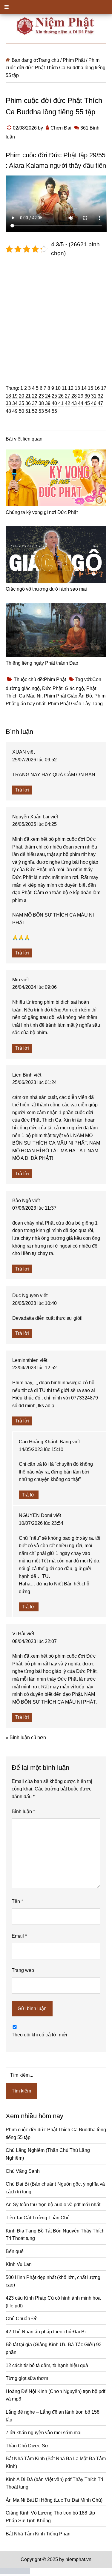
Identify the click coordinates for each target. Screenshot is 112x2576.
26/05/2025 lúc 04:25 (34, 824)
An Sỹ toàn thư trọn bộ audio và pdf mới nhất (53, 2205)
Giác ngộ (74, 688)
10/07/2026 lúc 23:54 (41, 1523)
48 (8, 411)
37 (35, 403)
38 (41, 403)
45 (87, 403)
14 (84, 388)
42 (67, 403)
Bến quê (15, 2251)
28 (74, 396)
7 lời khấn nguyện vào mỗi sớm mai (44, 2433)
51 (28, 411)
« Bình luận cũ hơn (26, 1737)
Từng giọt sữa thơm (27, 2378)
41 (61, 403)
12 (71, 388)
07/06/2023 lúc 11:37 (34, 1208)
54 (48, 411)
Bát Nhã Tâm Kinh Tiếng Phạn (38, 2534)
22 (35, 396)
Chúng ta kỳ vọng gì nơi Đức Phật (42, 512)
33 (8, 403)
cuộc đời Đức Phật (50, 155)
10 (58, 388)
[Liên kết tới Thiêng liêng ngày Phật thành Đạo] (56, 630)
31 (94, 396)
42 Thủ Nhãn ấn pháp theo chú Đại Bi (46, 2332)
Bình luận (23, 1811)
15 (90, 388)
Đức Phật (52, 688)
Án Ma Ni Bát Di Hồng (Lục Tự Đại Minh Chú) (54, 2500)
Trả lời (22, 790)
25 (54, 396)
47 (100, 403)
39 (48, 403)
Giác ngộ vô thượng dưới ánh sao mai (46, 589)
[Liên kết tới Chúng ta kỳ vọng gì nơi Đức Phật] (56, 478)
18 (8, 396)
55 (54, 411)
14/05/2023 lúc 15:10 (41, 1449)
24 (48, 396)
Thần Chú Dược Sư (27, 2446)
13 (77, 388)
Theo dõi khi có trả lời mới (39, 2035)
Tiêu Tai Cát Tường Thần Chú (38, 2218)
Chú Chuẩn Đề (22, 2319)
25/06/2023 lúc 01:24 (34, 1082)
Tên (17, 1901)
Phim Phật (55, 679)
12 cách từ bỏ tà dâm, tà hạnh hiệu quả (47, 2365)
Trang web (23, 1970)
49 (15, 411)
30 (87, 396)
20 (22, 396)
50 (22, 411)
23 (41, 396)
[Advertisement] (56, 317)
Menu (56, 7)
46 (94, 403)
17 (104, 388)
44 (81, 403)
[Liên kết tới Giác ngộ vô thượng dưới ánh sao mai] (56, 555)
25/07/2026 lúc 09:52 (34, 760)
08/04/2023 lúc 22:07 (34, 1641)
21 (28, 396)
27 (67, 396)
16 (97, 388)
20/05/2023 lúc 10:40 (34, 1303)
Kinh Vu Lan (19, 2264)
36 (28, 403)
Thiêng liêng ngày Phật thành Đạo (42, 663)
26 (61, 396)
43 (74, 403)
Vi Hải (19, 1634)
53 (41, 411)
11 (64, 388)
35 (22, 403)
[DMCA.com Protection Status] (15, 2572)
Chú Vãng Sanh (23, 2171)
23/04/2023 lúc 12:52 (34, 1368)
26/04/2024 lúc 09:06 (34, 987)
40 (54, 403)
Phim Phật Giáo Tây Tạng (75, 704)
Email (19, 1936)
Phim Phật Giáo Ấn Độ (68, 696)
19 (15, 396)
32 (100, 396)
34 (15, 403)
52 (35, 411)
